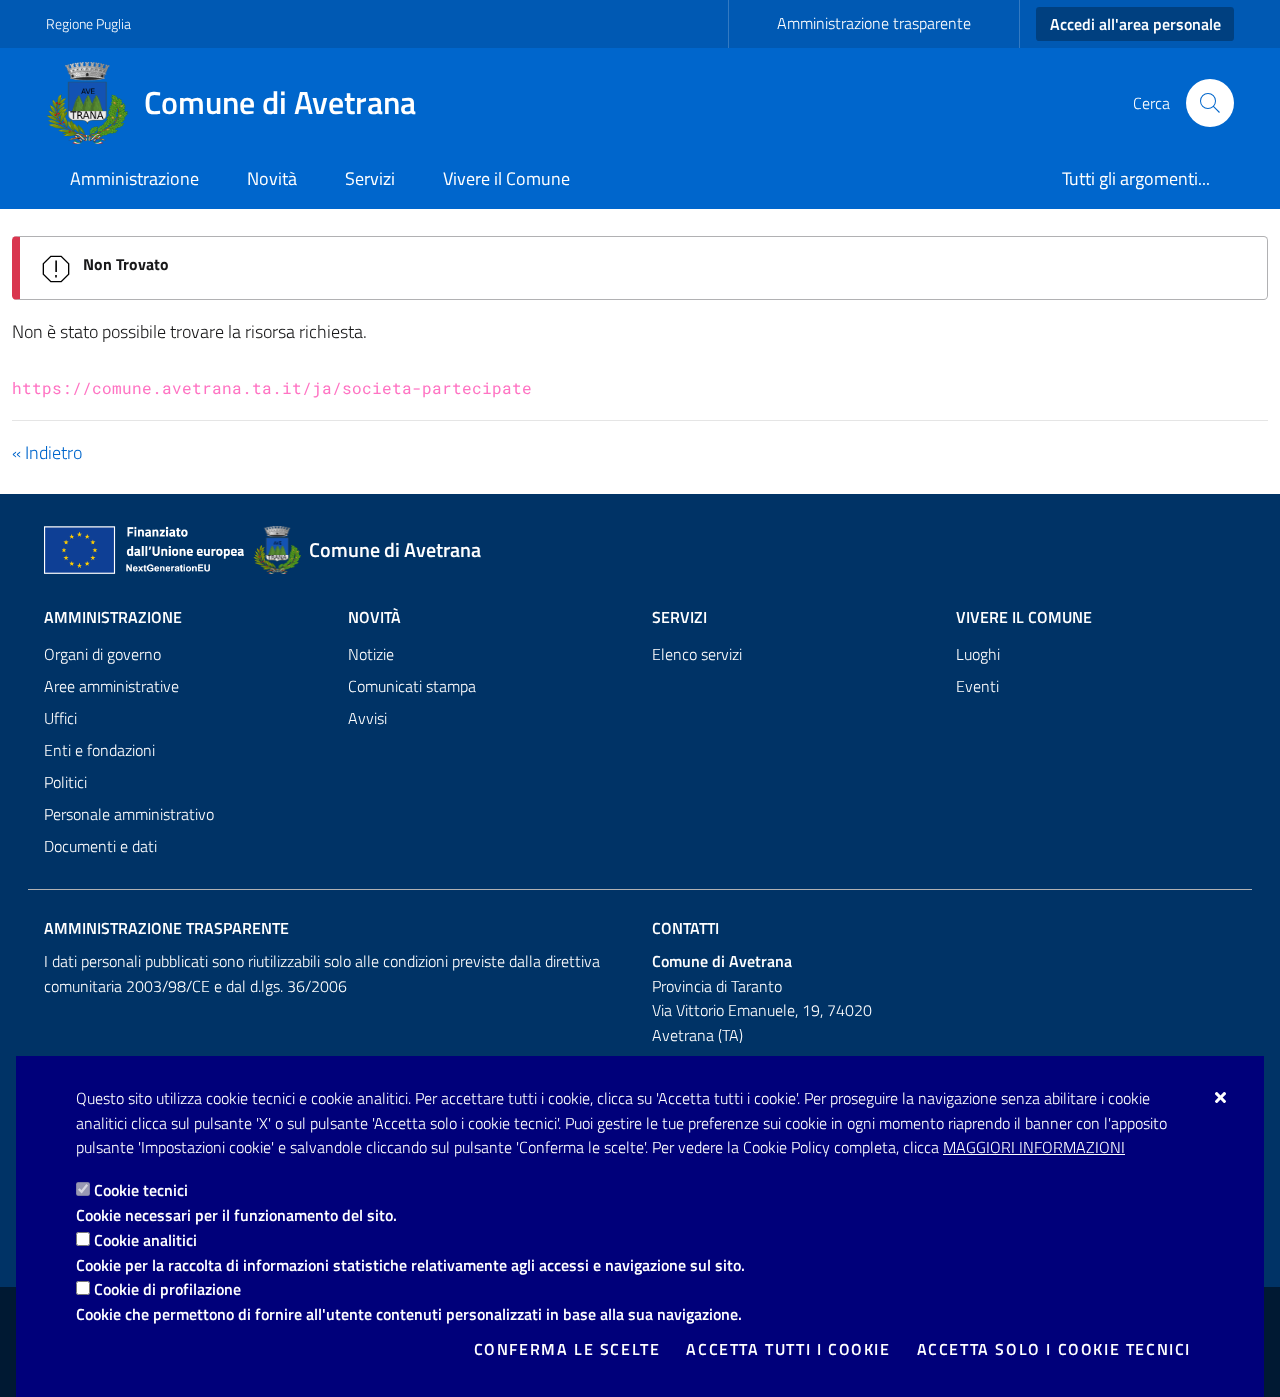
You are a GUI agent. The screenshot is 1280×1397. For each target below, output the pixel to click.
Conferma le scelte (567, 1349)
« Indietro (47, 452)
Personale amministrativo (129, 814)
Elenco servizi (697, 654)
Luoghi (978, 654)
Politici (65, 782)
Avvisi (367, 718)
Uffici (60, 718)
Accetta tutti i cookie (788, 1349)
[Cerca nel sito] (1210, 103)
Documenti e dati (100, 846)
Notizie (371, 654)
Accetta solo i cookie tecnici (1054, 1349)
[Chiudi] (1221, 1097)
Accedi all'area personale (1135, 24)
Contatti (685, 928)
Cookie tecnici (141, 1190)
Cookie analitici (145, 1240)
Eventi (977, 686)
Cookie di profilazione (167, 1289)
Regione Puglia (88, 23)
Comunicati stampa (412, 686)
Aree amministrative (111, 686)
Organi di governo (102, 654)
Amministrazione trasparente (874, 23)
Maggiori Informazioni (1034, 1147)
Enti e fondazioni (99, 750)
